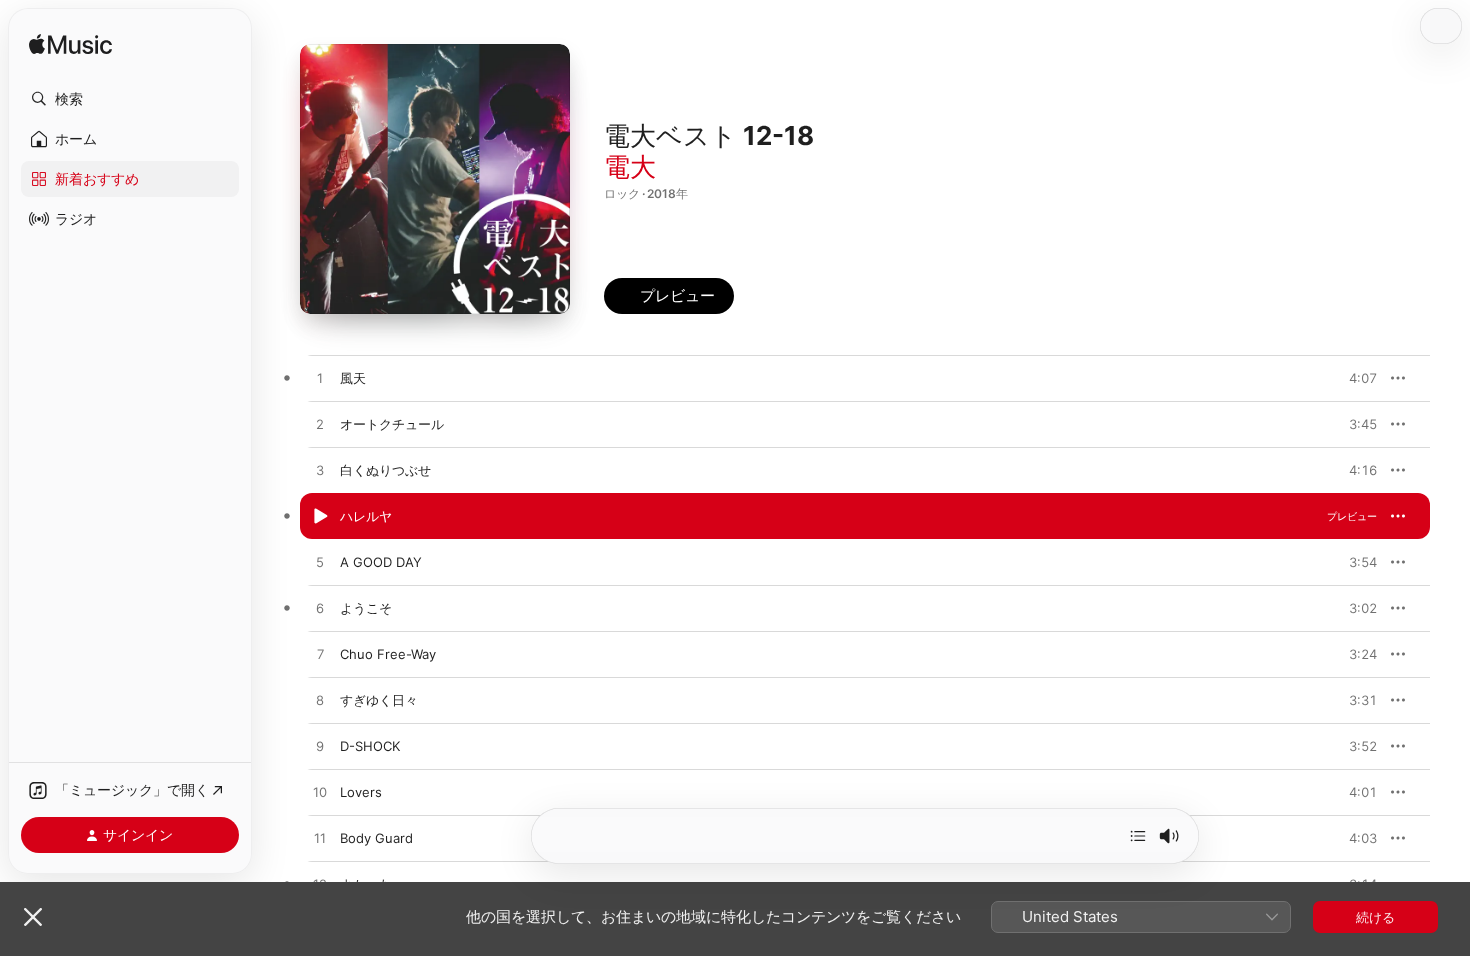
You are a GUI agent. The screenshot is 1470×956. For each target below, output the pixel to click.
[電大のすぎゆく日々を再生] (320, 701)
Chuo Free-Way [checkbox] (388, 654)
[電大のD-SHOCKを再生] (320, 747)
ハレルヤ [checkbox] (366, 516)
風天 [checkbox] (353, 378)
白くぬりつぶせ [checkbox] (385, 470)
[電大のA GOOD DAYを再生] (320, 563)
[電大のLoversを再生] (320, 793)
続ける (1375, 917)
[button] (130, 99)
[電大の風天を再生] (320, 379)
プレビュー (1352, 378)
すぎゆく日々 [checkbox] (379, 700)
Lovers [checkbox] (361, 792)
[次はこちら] (1138, 836)
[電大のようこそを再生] (320, 609)
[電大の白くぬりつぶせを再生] (320, 471)
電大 (630, 166)
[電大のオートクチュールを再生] (320, 425)
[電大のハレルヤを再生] (320, 517)
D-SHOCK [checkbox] (370, 746)
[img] (70, 45)
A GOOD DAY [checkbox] (381, 562)
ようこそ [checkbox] (366, 608)
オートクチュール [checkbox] (392, 424)
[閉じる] (33, 917)
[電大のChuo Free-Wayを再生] (320, 655)
